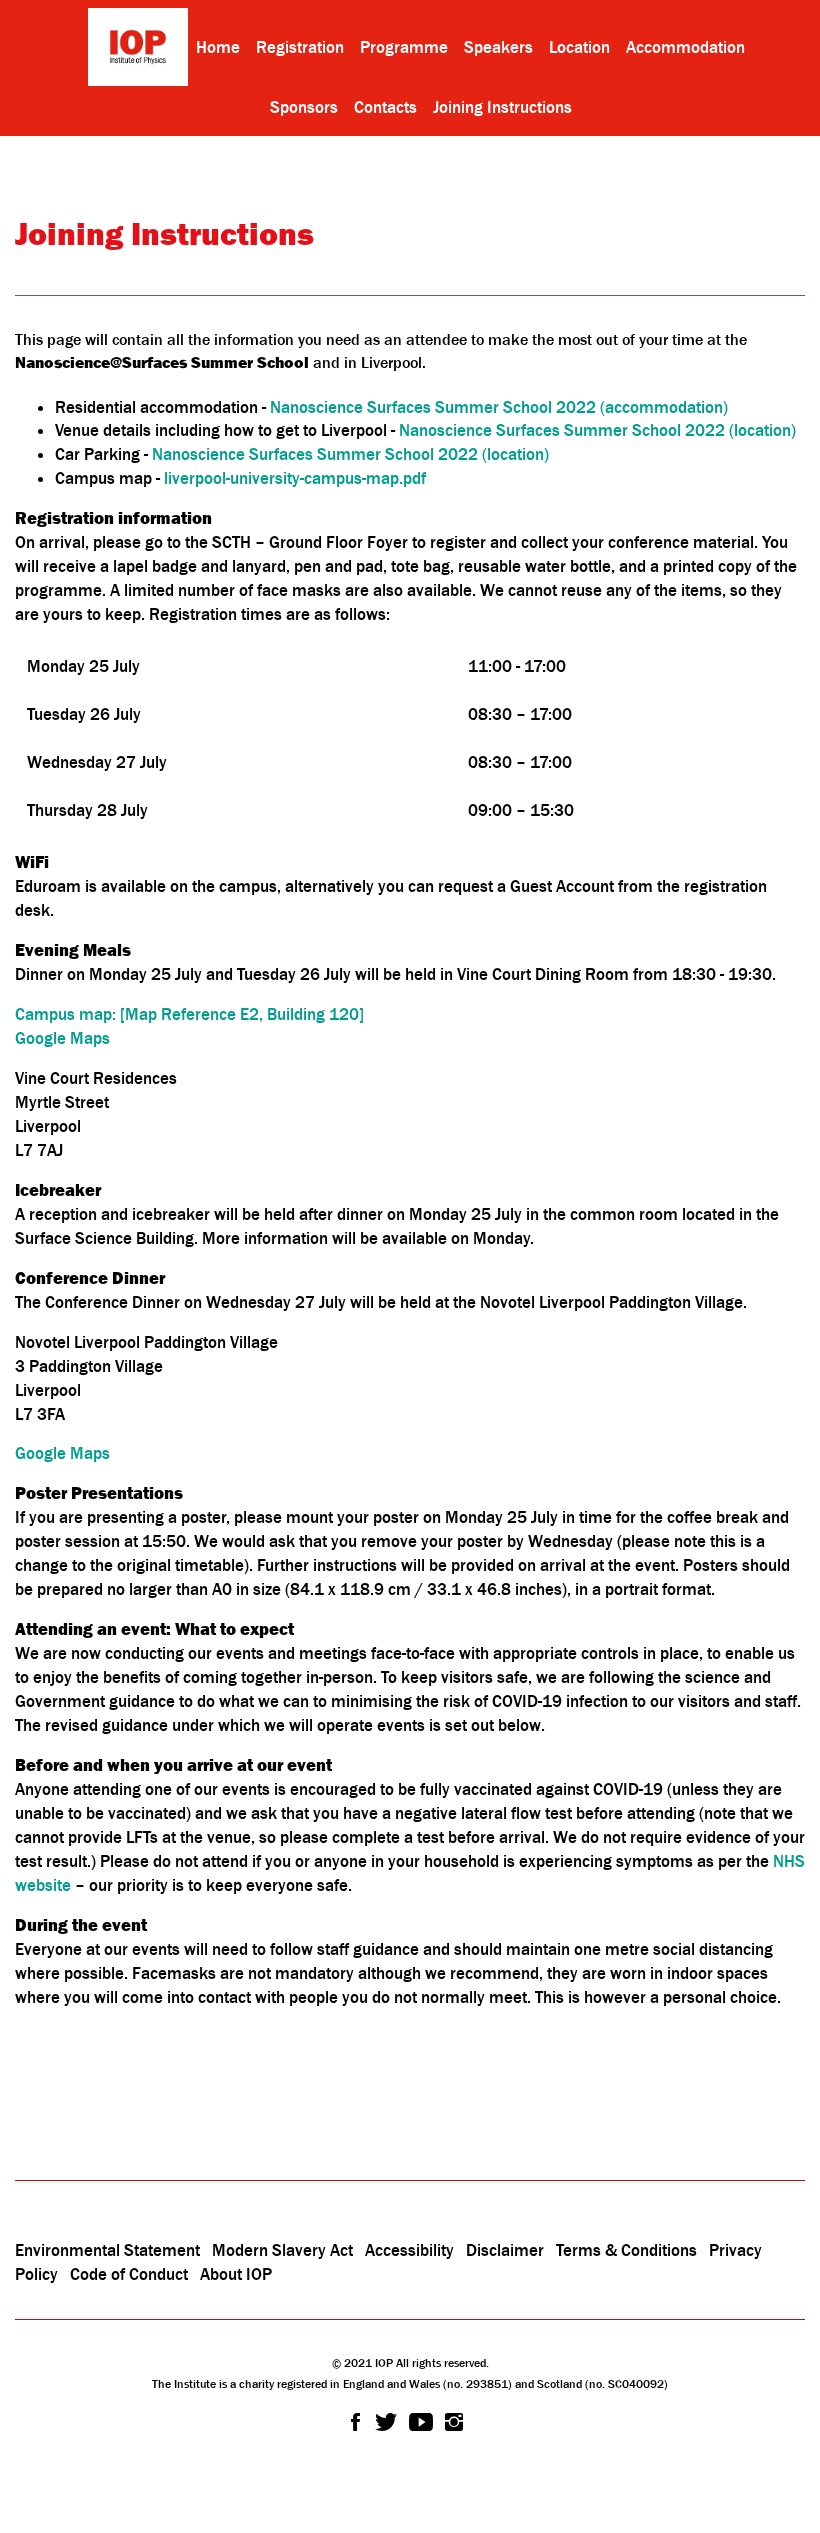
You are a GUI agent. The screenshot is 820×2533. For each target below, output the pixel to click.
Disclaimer (505, 2250)
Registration (300, 47)
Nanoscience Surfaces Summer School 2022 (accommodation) (499, 407)
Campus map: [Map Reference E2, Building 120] (189, 1014)
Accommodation (685, 47)
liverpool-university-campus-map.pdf (295, 478)
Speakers (498, 47)
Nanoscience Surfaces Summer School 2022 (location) (597, 430)
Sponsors (304, 107)
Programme (404, 47)
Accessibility (411, 2250)
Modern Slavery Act (282, 2250)
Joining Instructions (502, 107)
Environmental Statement (107, 2250)
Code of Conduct (129, 2274)
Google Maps (62, 1038)
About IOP (236, 2274)
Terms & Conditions (626, 2250)
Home (218, 47)
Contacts (385, 107)
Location (579, 47)
